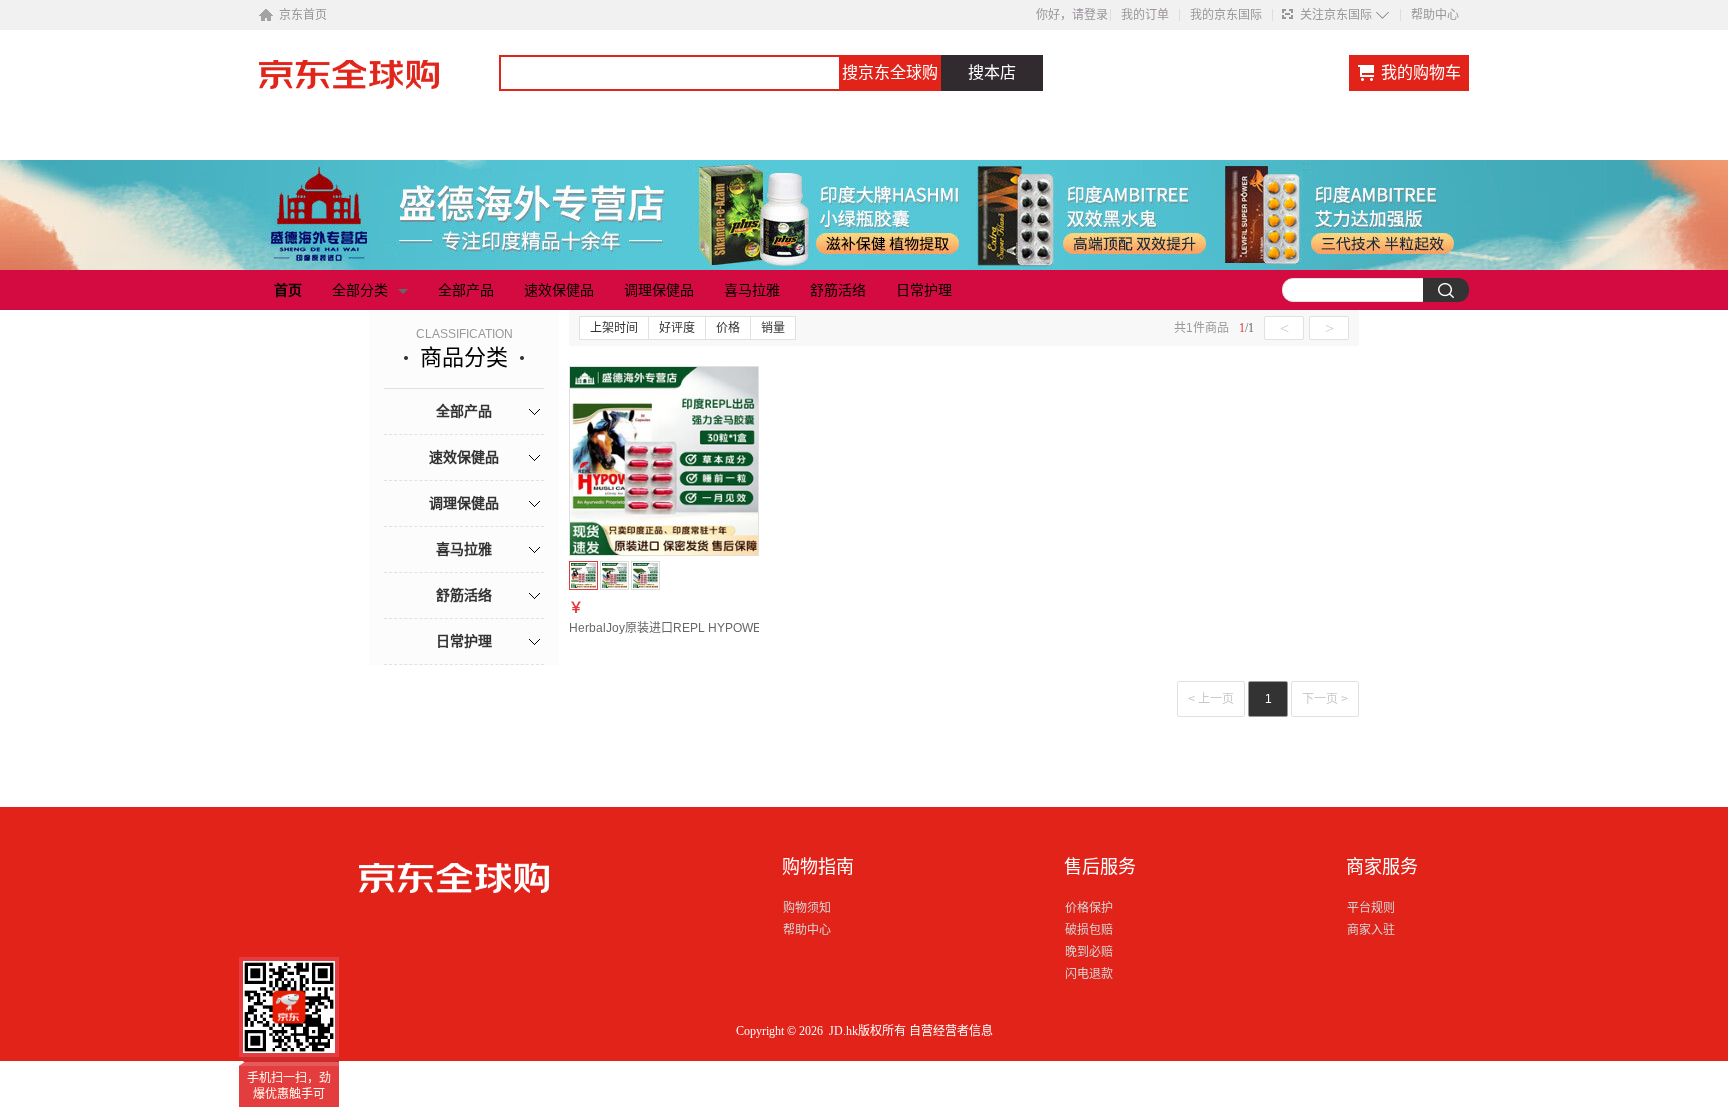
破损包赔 (1089, 930)
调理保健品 (659, 290)
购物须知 (807, 908)
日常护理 (924, 290)
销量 (773, 328)
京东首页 (303, 15)
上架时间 (614, 328)
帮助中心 (1435, 15)
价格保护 (1089, 908)
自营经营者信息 (951, 1031)
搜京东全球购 (890, 72)
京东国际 (379, 84)
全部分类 (360, 290)
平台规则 (1371, 908)
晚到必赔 (1089, 952)
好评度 (677, 328)
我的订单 (1145, 15)
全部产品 (466, 290)
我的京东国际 (1226, 15)
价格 (728, 328)
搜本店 (992, 72)
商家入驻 (1371, 930)
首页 (288, 290)
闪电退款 (1089, 974)
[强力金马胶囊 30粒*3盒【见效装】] (614, 575)
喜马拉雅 (752, 290)
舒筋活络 (838, 290)
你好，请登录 (1072, 15)
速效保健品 (559, 290)
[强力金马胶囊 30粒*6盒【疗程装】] (645, 575)
